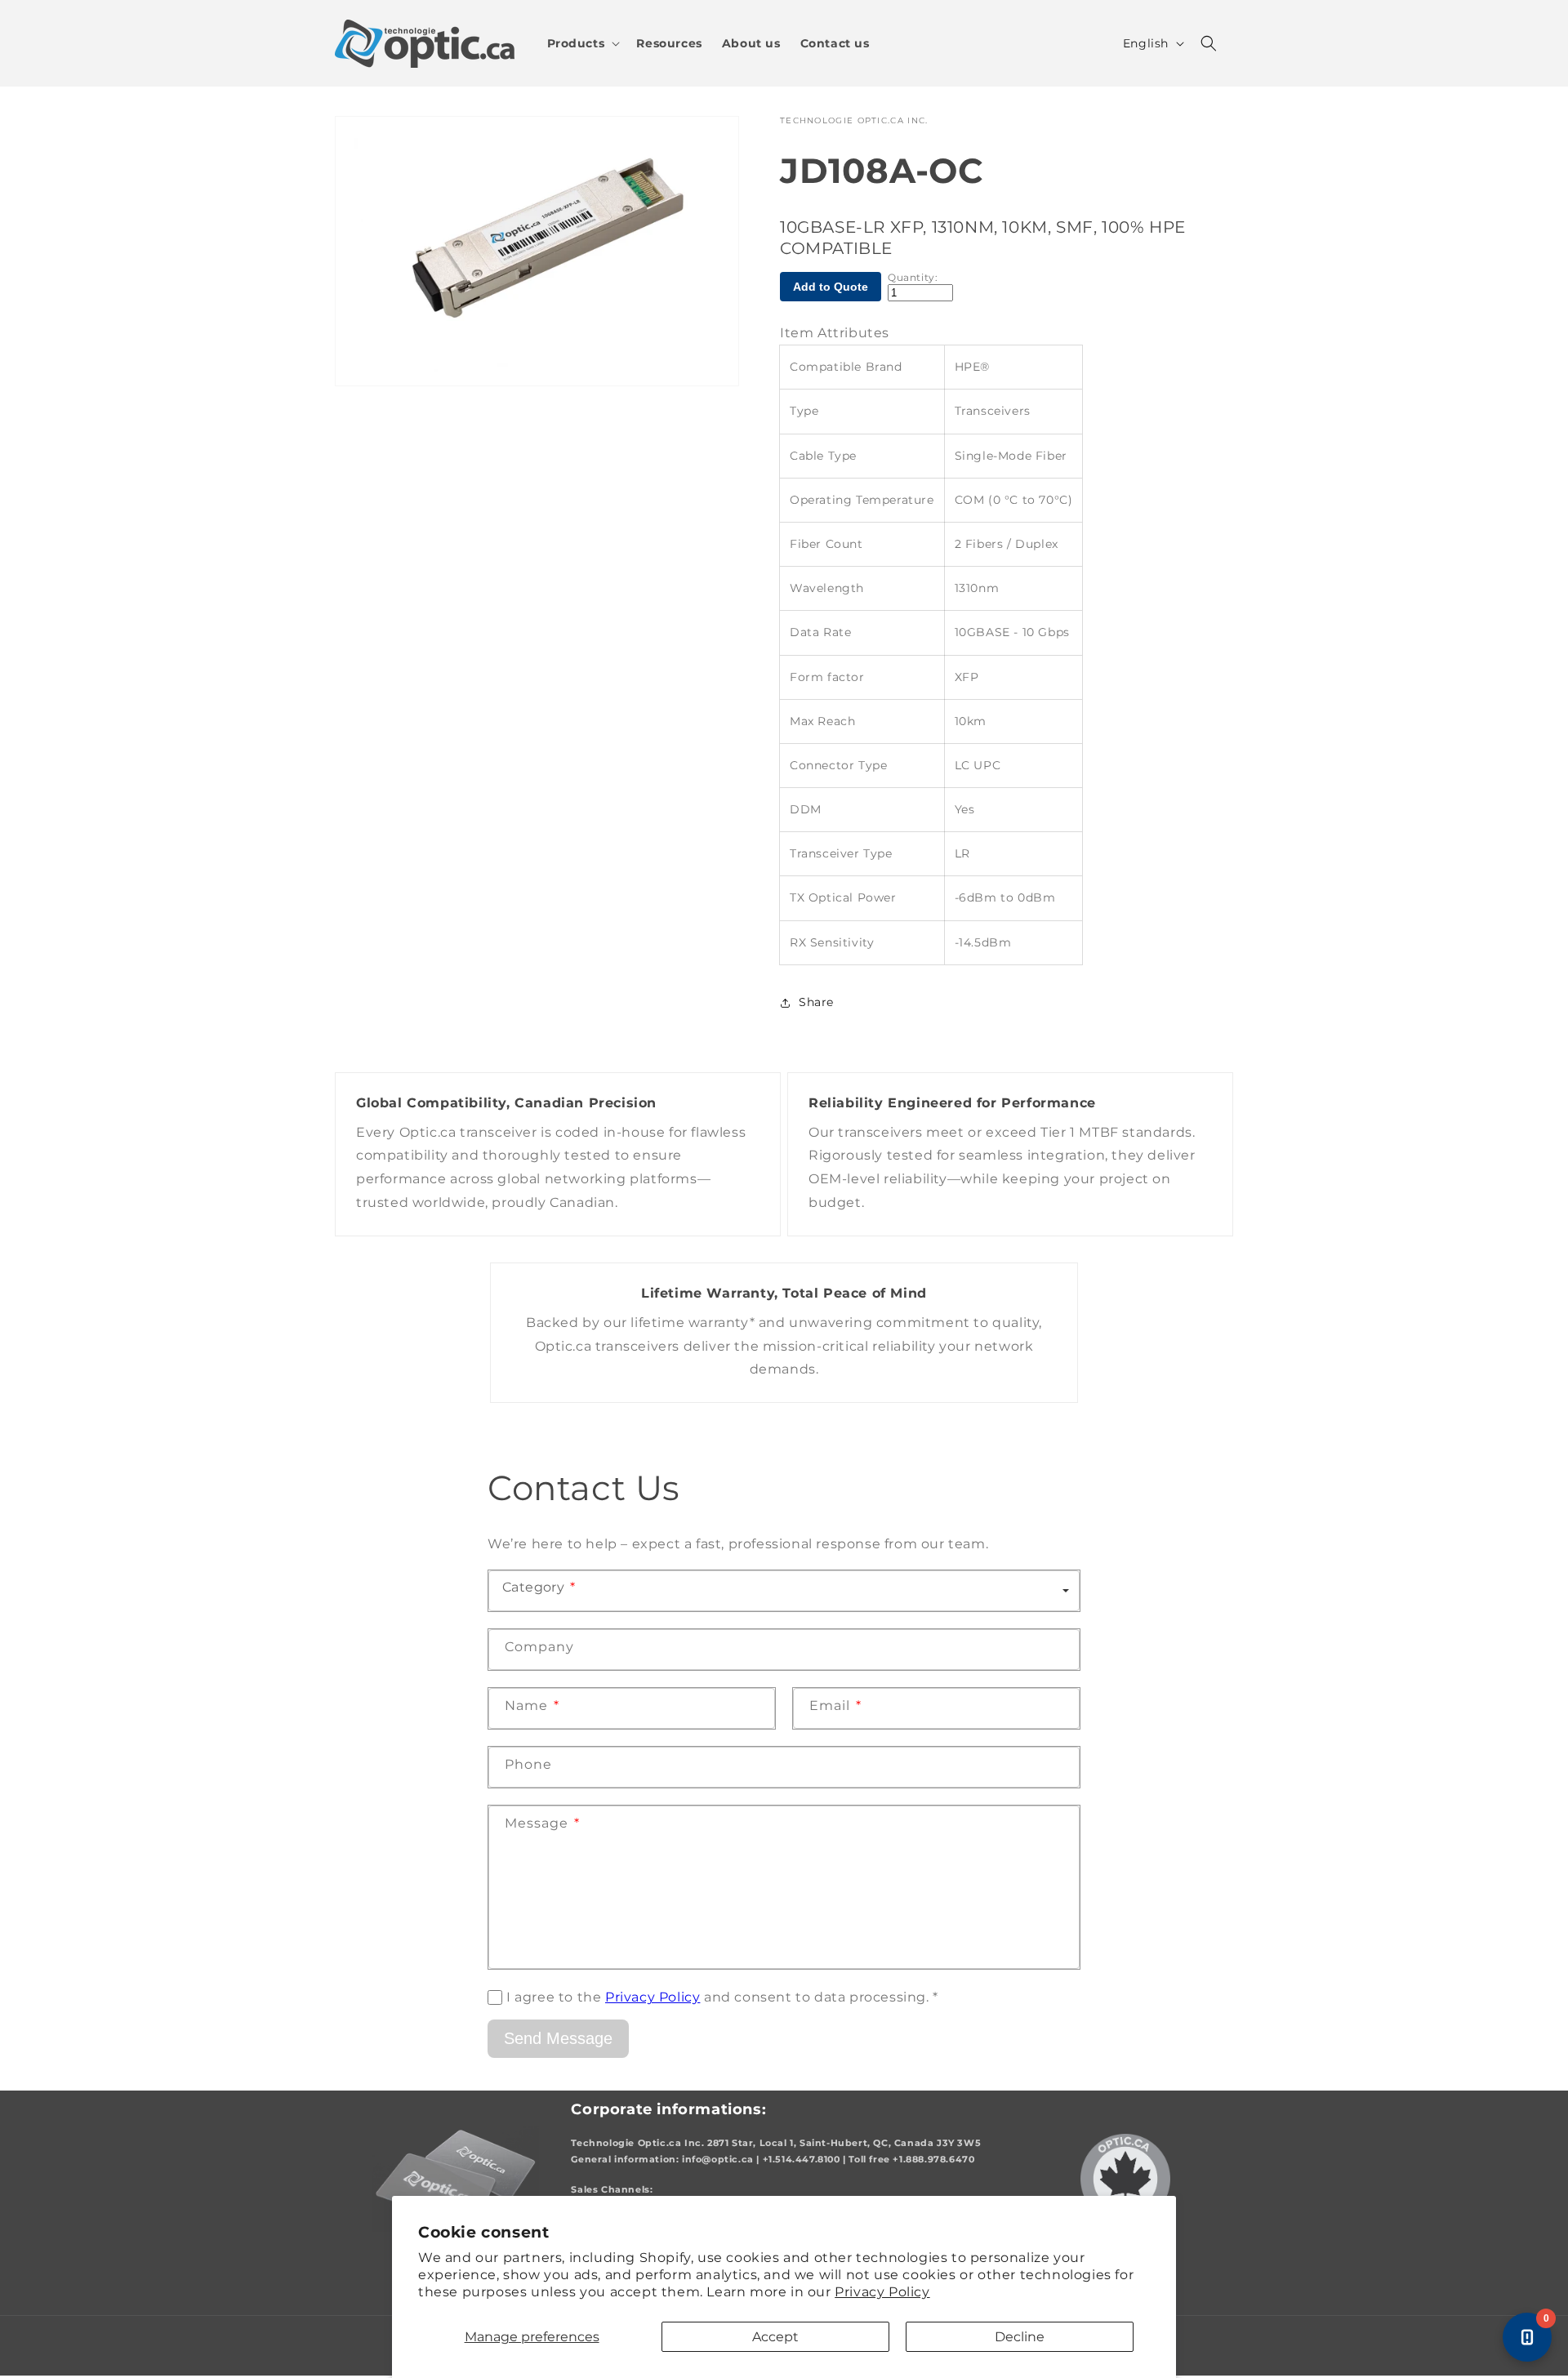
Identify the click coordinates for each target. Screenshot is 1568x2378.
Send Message (558, 2038)
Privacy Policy (882, 2292)
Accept (775, 2337)
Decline (1020, 2337)
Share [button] (816, 1002)
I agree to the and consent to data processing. (722, 1997)
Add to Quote (831, 287)
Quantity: (913, 278)
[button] (582, 43)
